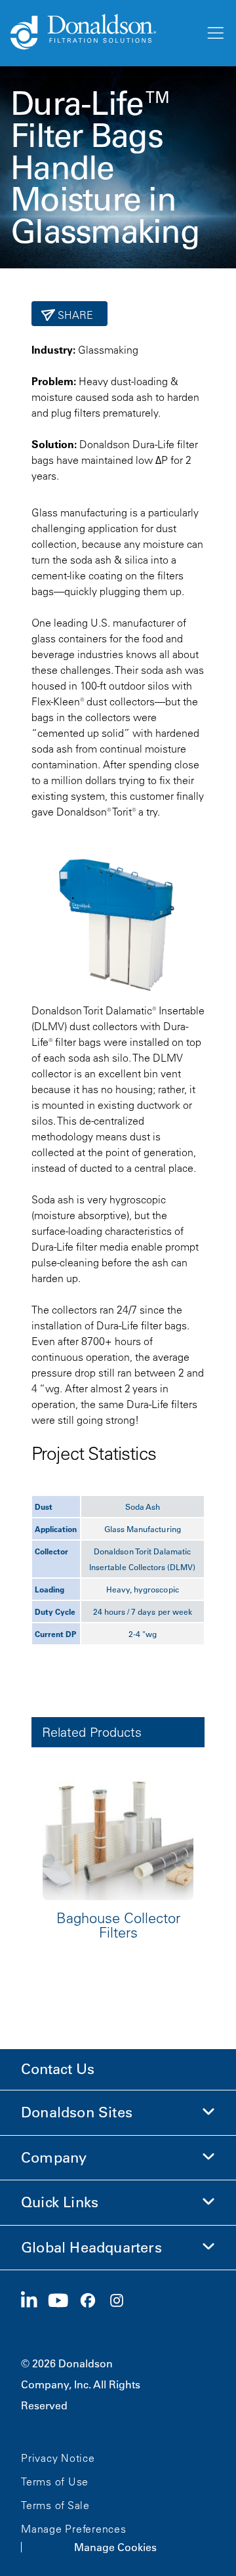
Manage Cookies (115, 2547)
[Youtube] (64, 2301)
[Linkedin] (34, 2301)
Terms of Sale (55, 2505)
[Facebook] (93, 2301)
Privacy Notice (58, 2458)
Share (74, 315)
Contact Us (58, 2069)
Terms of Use (55, 2482)
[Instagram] (122, 2301)
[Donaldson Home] (102, 33)
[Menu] (214, 33)
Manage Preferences (74, 2529)
